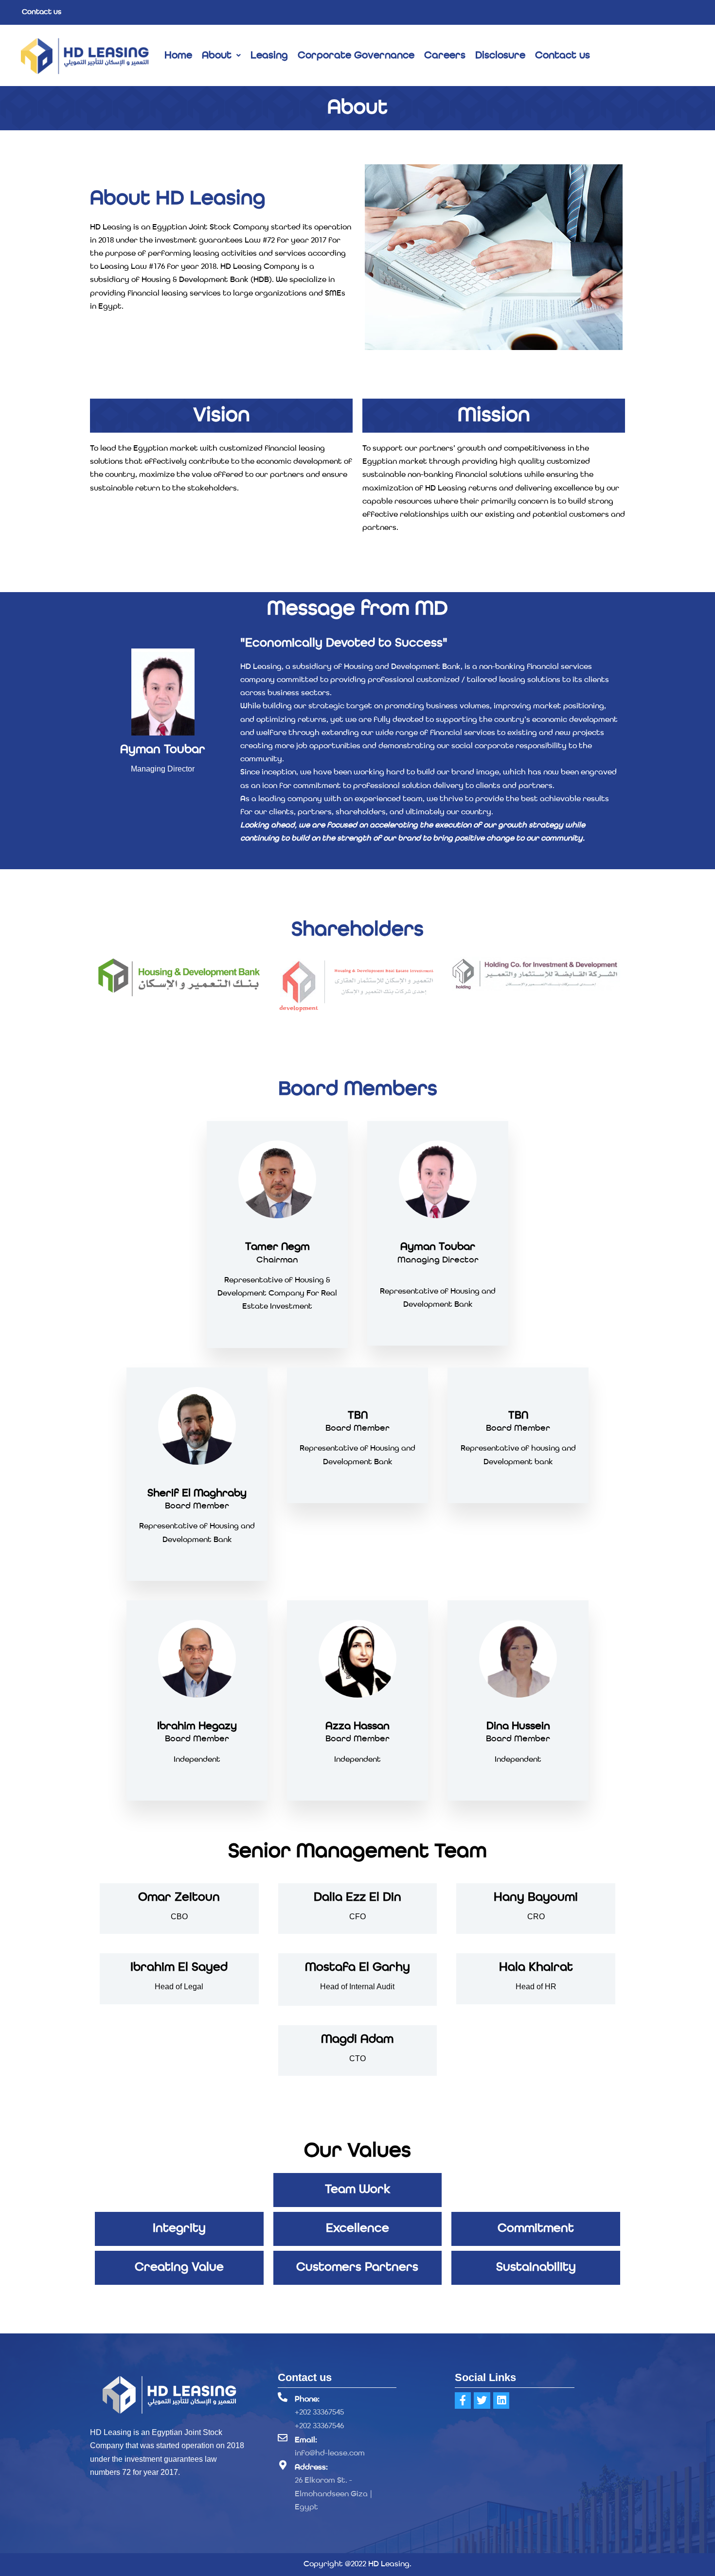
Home (178, 56)
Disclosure (500, 56)
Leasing (269, 56)
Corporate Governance (356, 56)
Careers (445, 56)
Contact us (42, 12)
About (217, 56)
